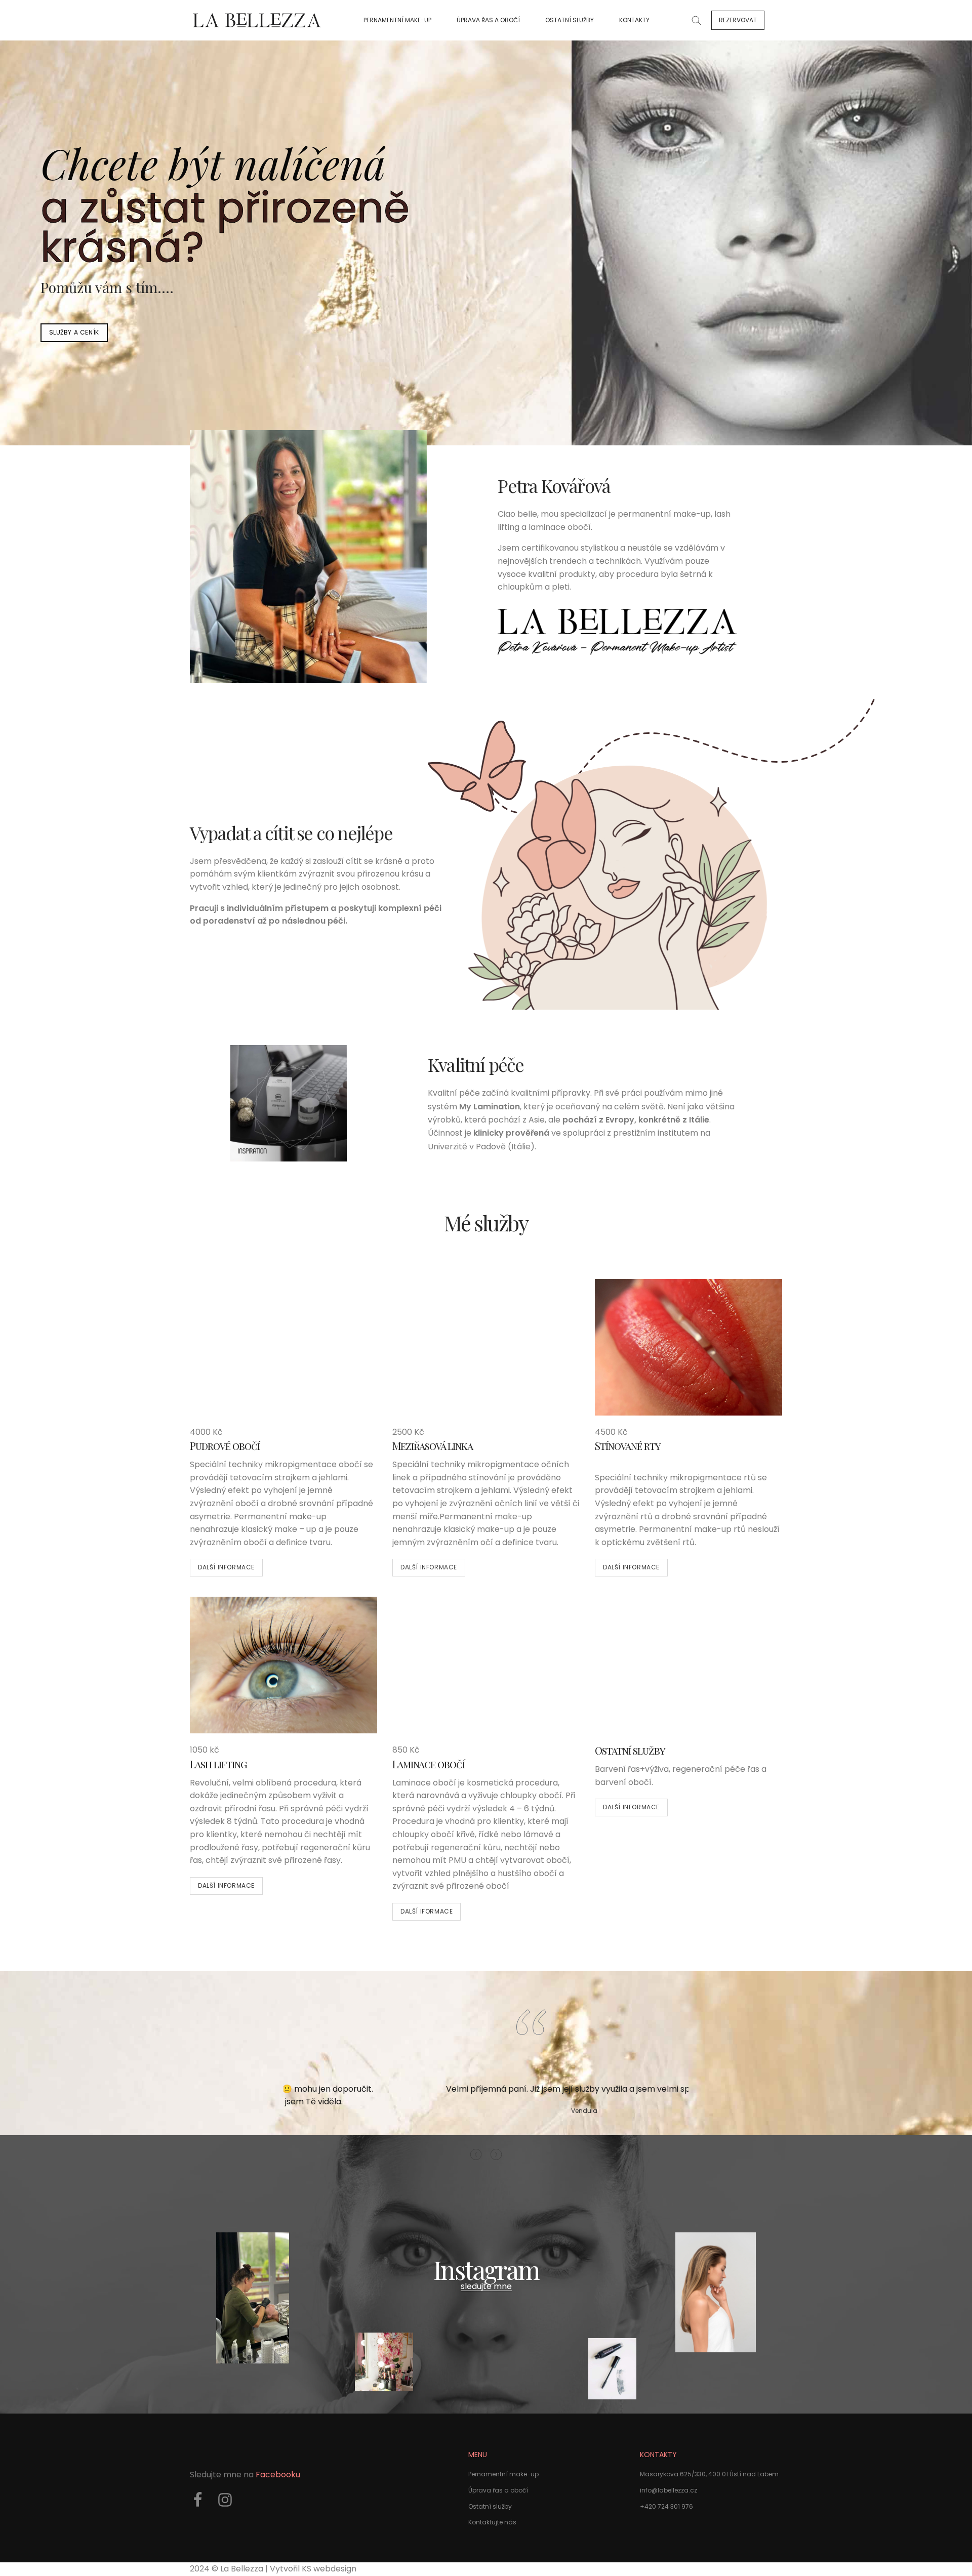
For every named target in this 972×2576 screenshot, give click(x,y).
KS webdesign (329, 2569)
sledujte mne (486, 2286)
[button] (738, 20)
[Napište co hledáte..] (696, 20)
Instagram (486, 2270)
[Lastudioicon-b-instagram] (225, 2500)
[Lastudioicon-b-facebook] (198, 2500)
